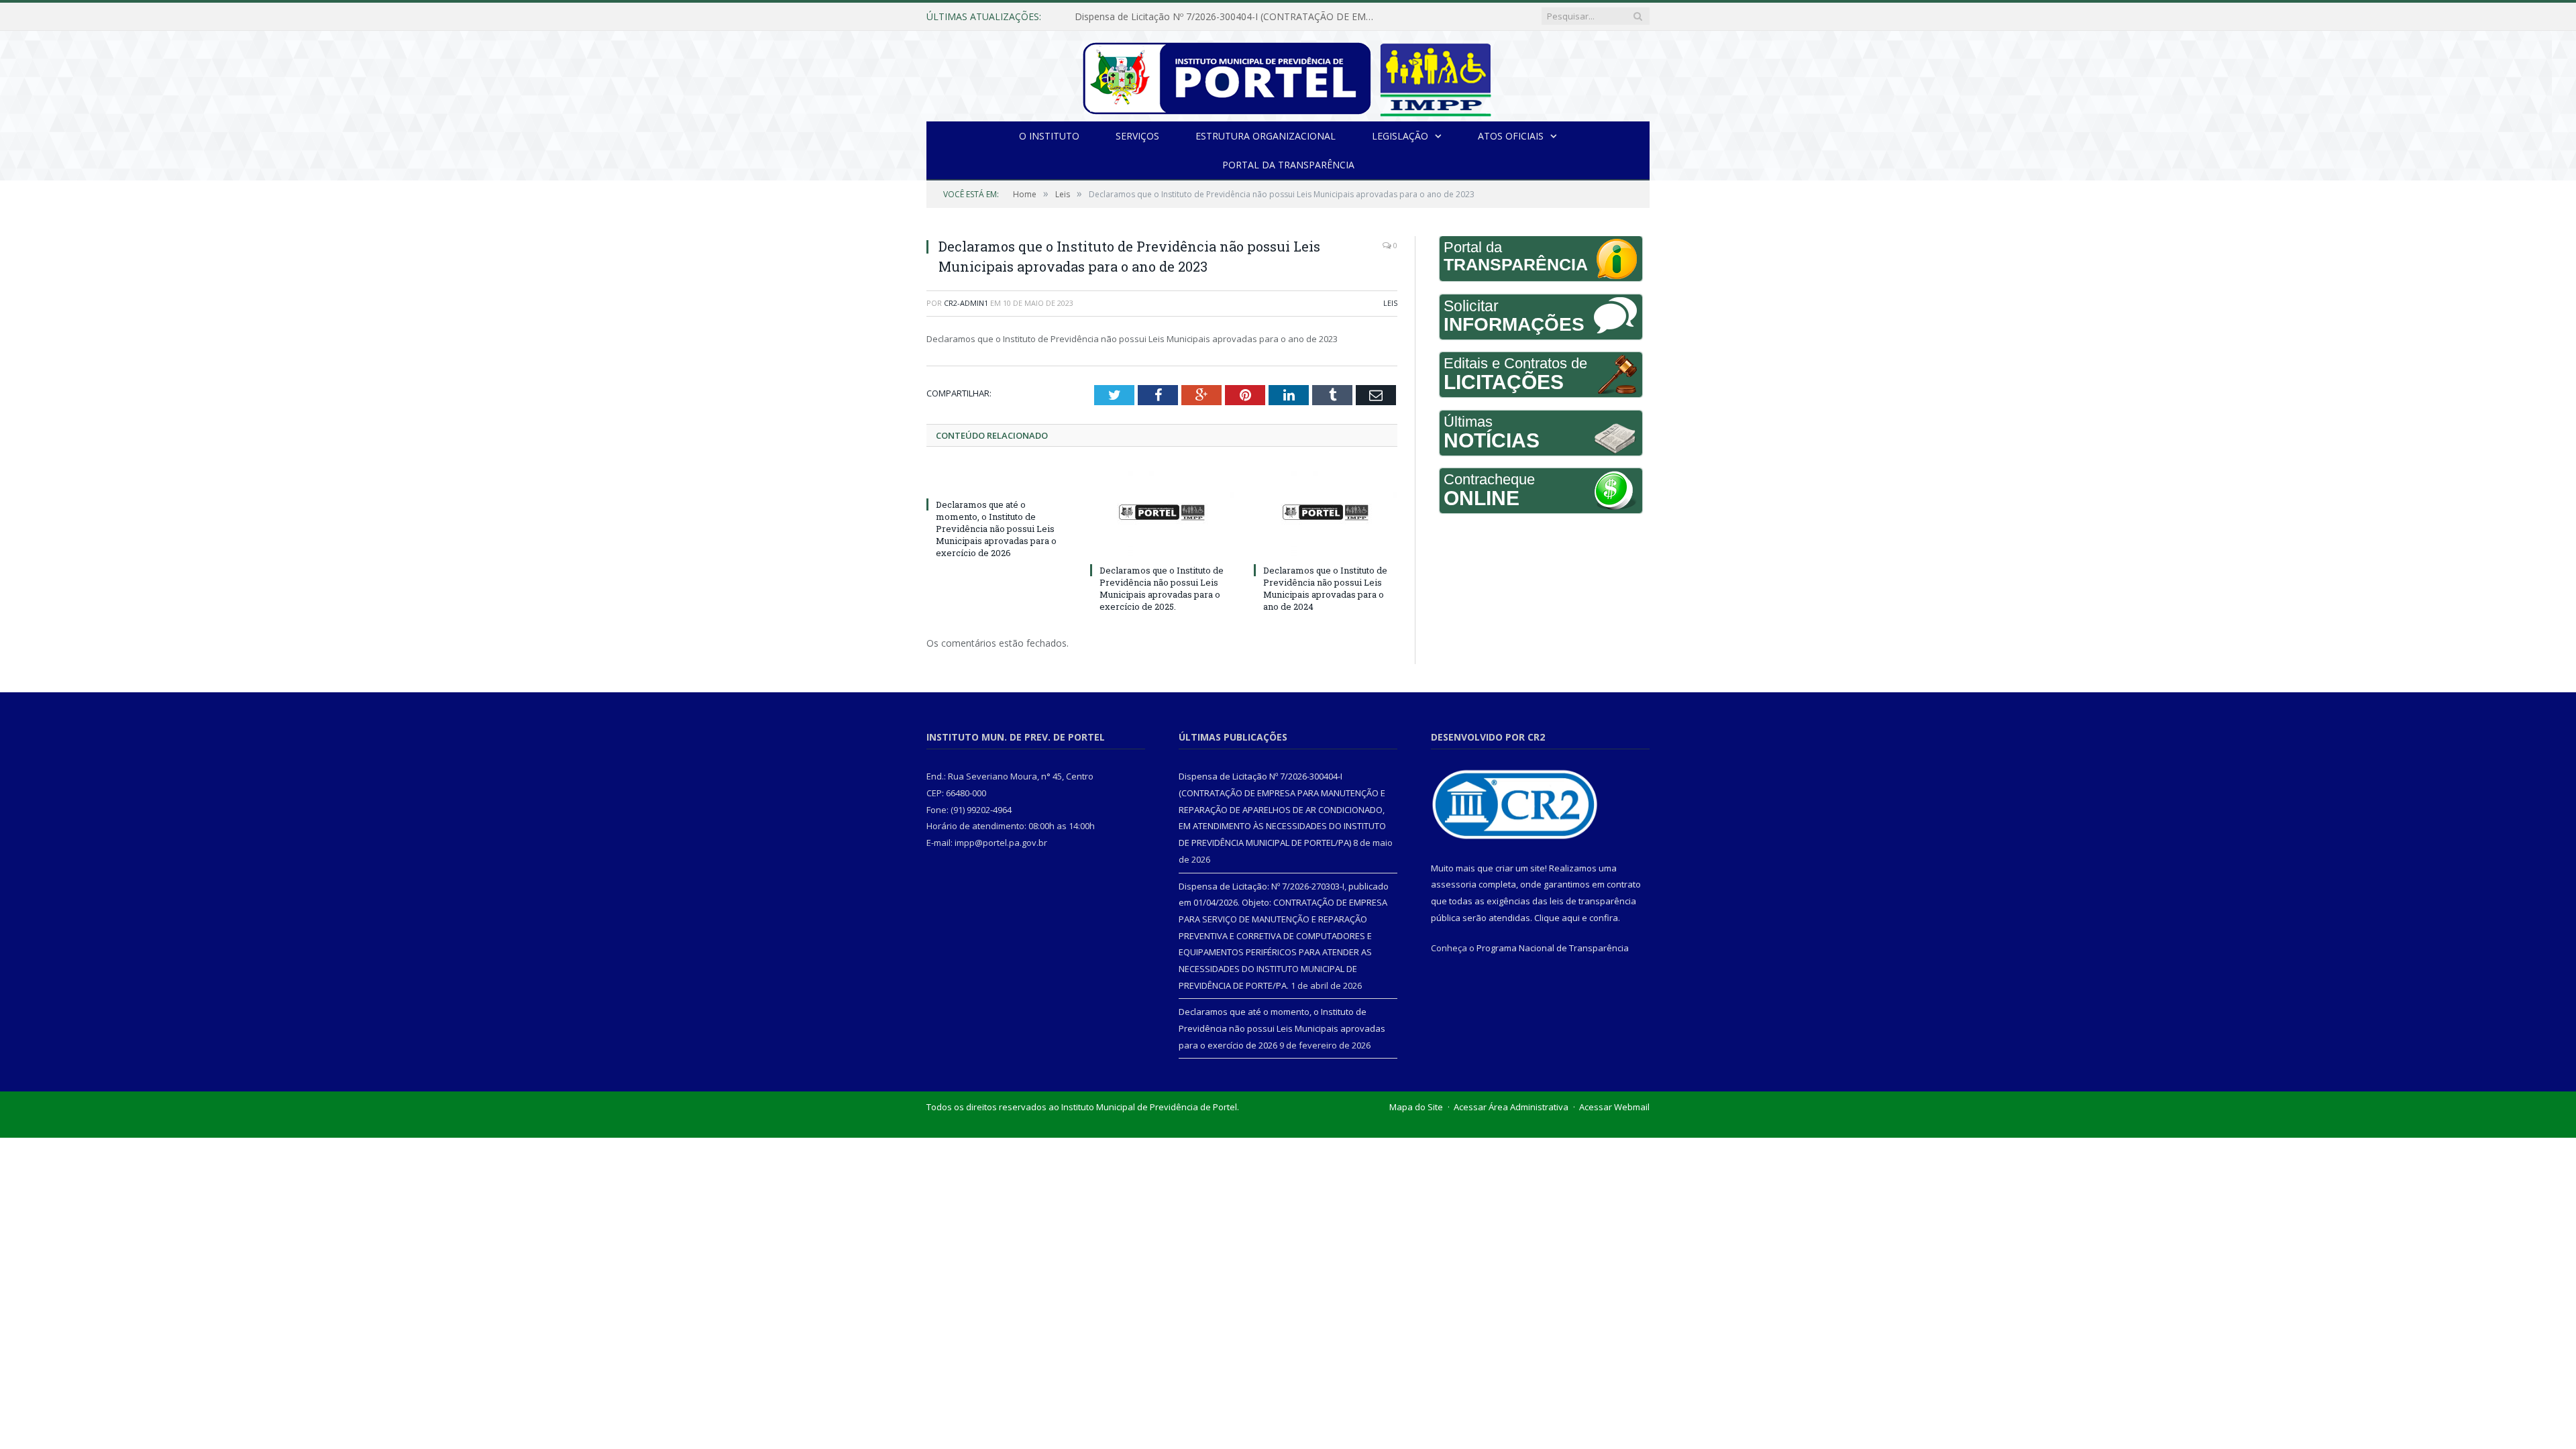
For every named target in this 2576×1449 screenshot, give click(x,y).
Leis (1390, 303)
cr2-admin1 (966, 303)
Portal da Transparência (1288, 165)
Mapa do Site (1416, 1107)
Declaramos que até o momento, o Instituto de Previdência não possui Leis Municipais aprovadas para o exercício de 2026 (996, 529)
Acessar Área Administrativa (1511, 1107)
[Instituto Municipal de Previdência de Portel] (1288, 76)
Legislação (1400, 136)
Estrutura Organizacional (1266, 136)
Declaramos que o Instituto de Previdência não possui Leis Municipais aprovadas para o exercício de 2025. (1162, 589)
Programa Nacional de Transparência (1553, 948)
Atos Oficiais (1511, 136)
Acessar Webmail (1614, 1107)
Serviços (1137, 136)
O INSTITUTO (1049, 136)
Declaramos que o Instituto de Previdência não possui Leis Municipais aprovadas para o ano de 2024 (1325, 589)
